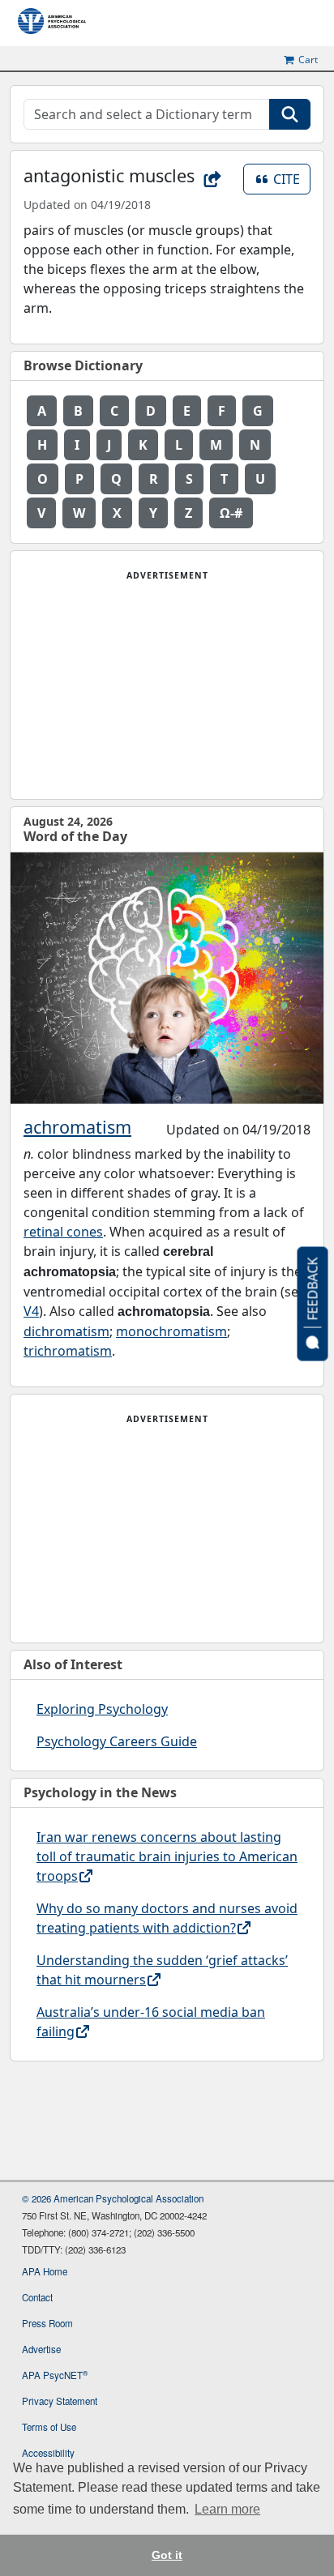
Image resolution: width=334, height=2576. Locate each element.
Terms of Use (49, 2427)
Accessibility (48, 2453)
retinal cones (63, 1232)
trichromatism (68, 1351)
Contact (37, 2297)
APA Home (45, 2271)
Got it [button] (167, 2555)
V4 (31, 1311)
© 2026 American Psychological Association (113, 2198)
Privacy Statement (60, 2401)
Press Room (47, 2323)
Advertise (41, 2349)
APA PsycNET (55, 2375)
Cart (308, 60)
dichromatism (66, 1331)
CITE (292, 179)
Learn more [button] (227, 2509)
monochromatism (171, 1331)
